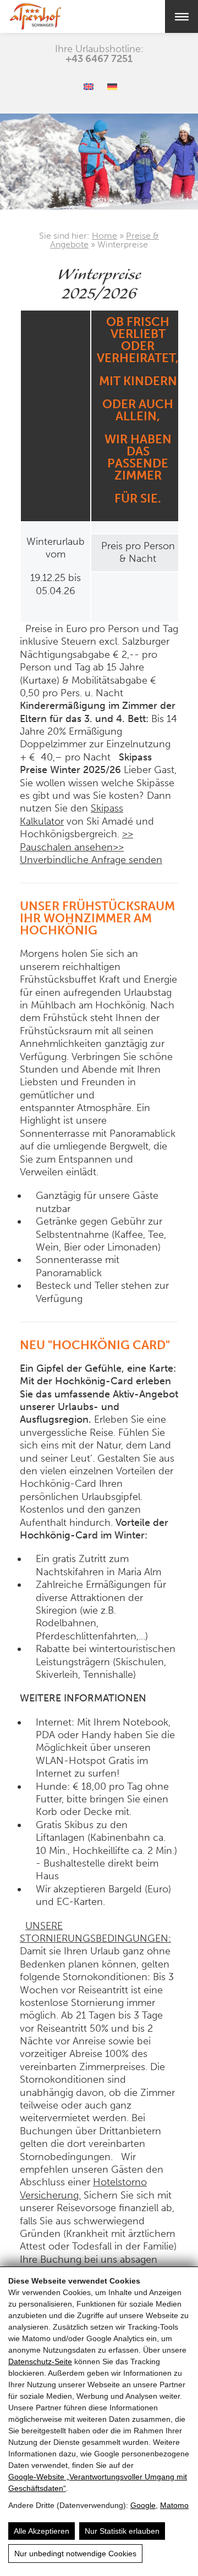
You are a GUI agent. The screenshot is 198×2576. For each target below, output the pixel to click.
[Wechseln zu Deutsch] (112, 87)
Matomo (174, 2505)
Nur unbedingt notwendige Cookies (75, 2554)
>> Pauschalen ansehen (76, 840)
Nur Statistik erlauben (122, 2531)
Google (143, 2505)
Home (105, 236)
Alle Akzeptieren (42, 2531)
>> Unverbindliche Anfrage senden (91, 853)
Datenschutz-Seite (40, 2361)
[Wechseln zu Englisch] (89, 87)
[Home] (51, 16)
